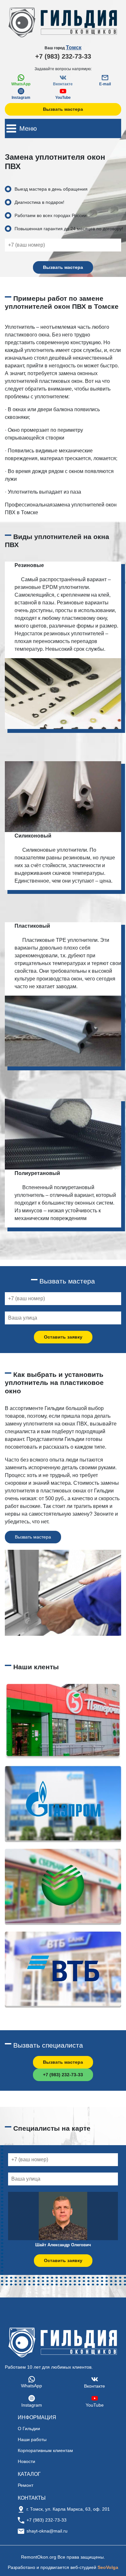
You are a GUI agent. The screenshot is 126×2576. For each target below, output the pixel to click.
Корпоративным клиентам (45, 2450)
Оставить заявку (63, 1337)
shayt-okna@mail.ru (47, 2531)
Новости (26, 2461)
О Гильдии (29, 2429)
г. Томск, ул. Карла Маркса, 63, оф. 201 (68, 2509)
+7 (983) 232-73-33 (63, 56)
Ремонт (26, 2485)
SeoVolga (108, 2567)
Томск (74, 47)
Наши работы (32, 2439)
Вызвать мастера (63, 109)
